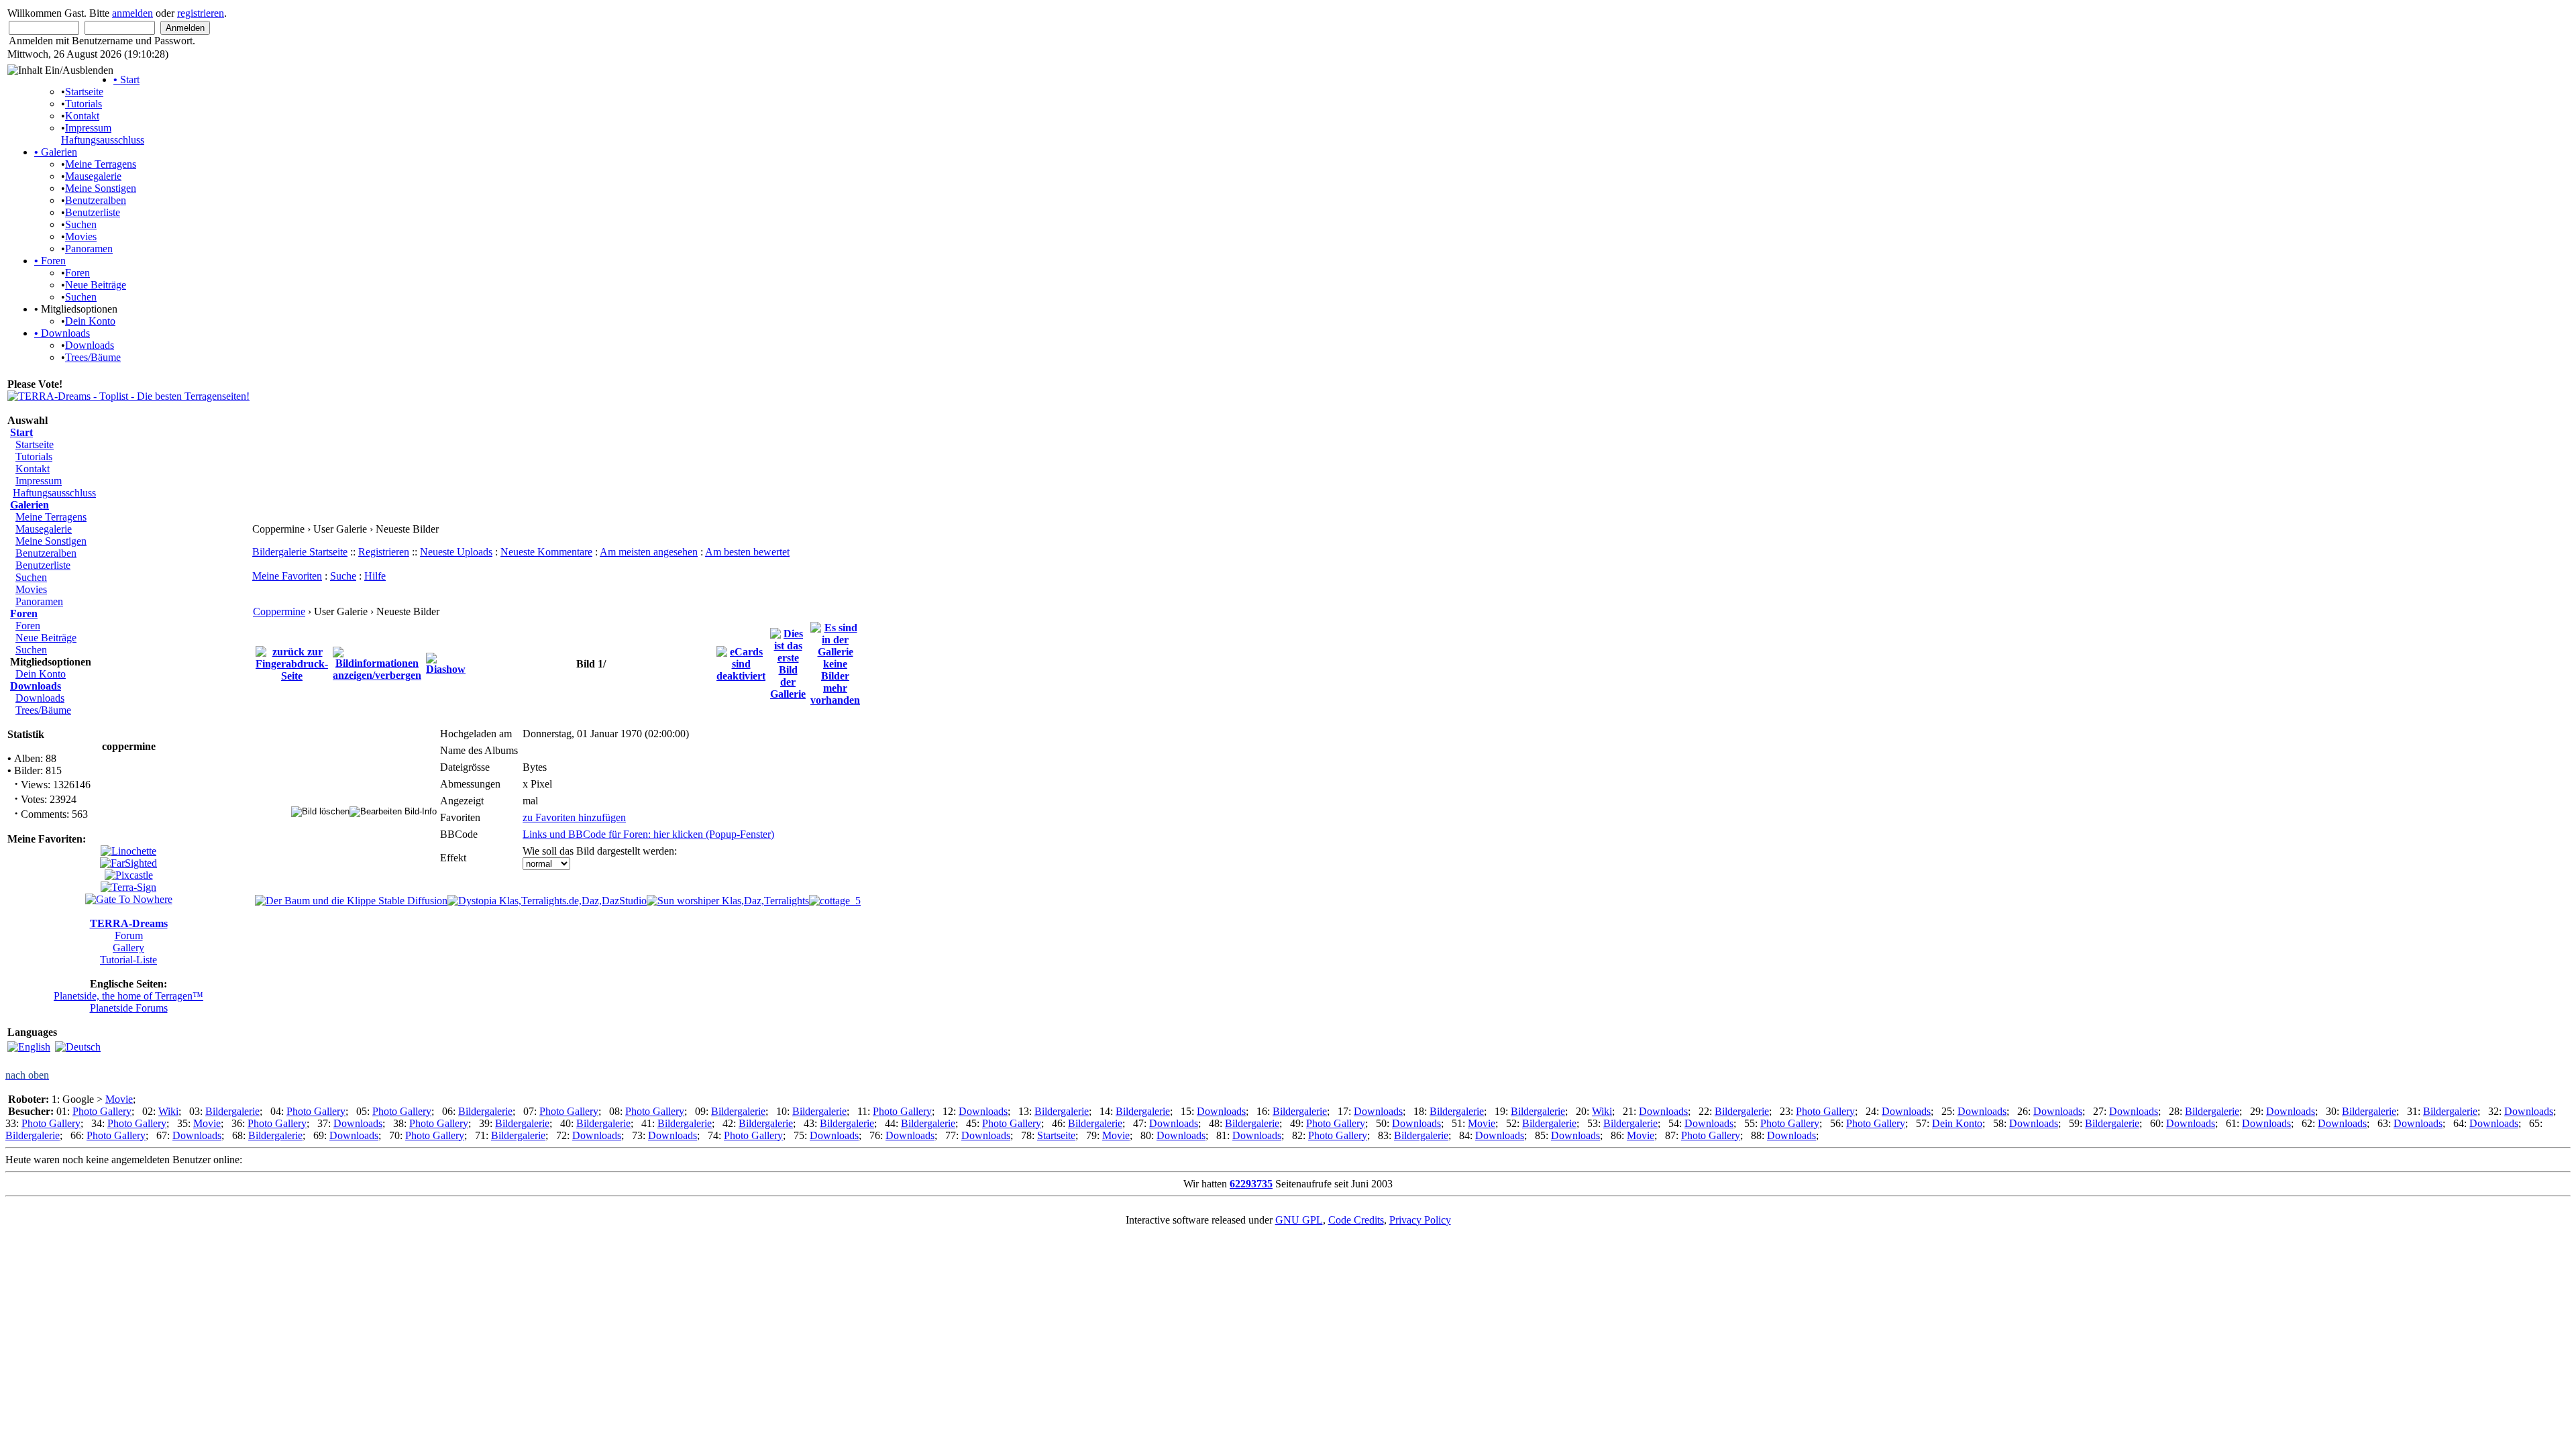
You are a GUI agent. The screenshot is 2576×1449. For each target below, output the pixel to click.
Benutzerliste (93, 212)
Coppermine (279, 611)
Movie (119, 1099)
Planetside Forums (129, 1008)
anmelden (132, 13)
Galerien (56, 152)
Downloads (62, 333)
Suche (343, 576)
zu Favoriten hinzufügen (574, 817)
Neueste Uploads (456, 552)
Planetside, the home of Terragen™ (128, 996)
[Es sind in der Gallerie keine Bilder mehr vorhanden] (835, 663)
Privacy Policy (1420, 1220)
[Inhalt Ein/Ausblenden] (60, 70)
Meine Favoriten (287, 576)
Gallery (128, 948)
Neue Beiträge (96, 285)
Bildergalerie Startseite (300, 552)
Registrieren (384, 552)
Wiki (168, 1111)
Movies (81, 236)
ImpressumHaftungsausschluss (103, 134)
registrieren (201, 13)
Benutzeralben (96, 200)
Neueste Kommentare (546, 552)
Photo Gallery (102, 1111)
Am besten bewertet (747, 552)
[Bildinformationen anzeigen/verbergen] (377, 663)
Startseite (84, 92)
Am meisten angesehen (649, 552)
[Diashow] (446, 663)
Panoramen (89, 249)
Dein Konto (90, 321)
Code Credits (1356, 1220)
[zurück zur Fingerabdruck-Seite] (292, 663)
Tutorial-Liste (128, 960)
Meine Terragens (101, 164)
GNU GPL (1299, 1220)
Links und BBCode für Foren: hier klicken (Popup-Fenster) (648, 834)
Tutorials (84, 104)
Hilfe (375, 576)
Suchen (81, 224)
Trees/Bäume (93, 357)
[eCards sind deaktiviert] (741, 663)
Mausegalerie (93, 176)
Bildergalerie (232, 1111)
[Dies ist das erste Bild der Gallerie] (788, 663)
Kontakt (82, 116)
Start (126, 79)
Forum (129, 935)
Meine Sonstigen (101, 188)
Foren (50, 261)
